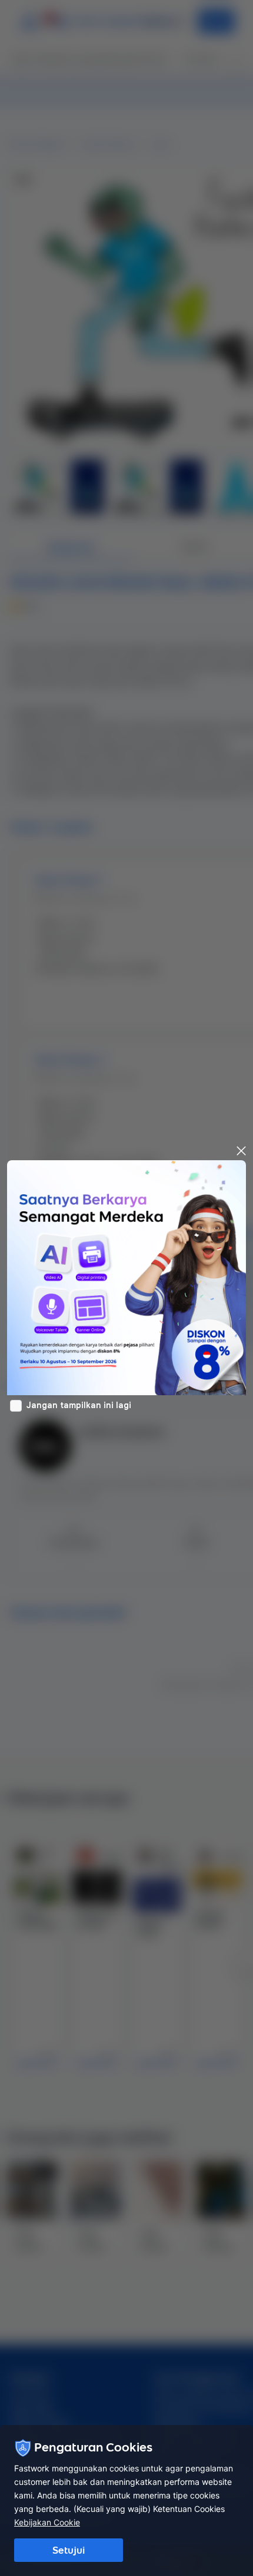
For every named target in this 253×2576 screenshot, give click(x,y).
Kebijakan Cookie (47, 2522)
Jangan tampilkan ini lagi (79, 1405)
